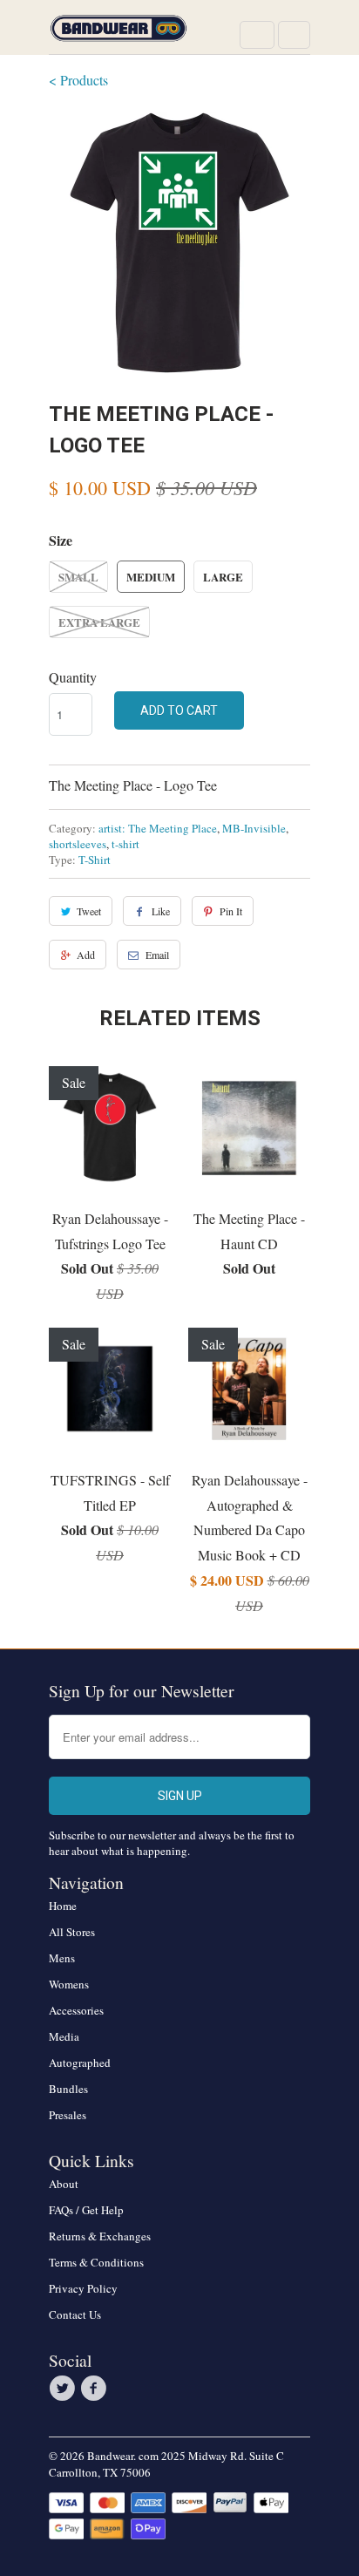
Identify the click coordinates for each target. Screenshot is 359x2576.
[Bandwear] (119, 34)
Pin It (231, 911)
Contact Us (75, 2314)
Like (161, 911)
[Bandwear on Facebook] (96, 2389)
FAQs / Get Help (86, 2210)
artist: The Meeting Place (158, 828)
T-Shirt (95, 860)
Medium (151, 577)
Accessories (76, 2010)
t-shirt (125, 844)
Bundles (68, 2089)
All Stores (72, 1932)
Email (157, 955)
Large (223, 577)
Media (64, 2036)
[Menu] (257, 35)
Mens (62, 1958)
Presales (68, 2115)
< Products (78, 80)
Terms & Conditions (96, 2262)
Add (86, 955)
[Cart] (294, 35)
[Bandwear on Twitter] (64, 2389)
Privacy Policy (83, 2288)
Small (78, 577)
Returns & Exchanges (100, 2236)
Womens (69, 1984)
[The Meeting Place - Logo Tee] (179, 242)
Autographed (80, 2063)
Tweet (89, 911)
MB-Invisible (254, 828)
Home (63, 1906)
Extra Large (99, 622)
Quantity (73, 677)
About (64, 2184)
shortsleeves (78, 844)
